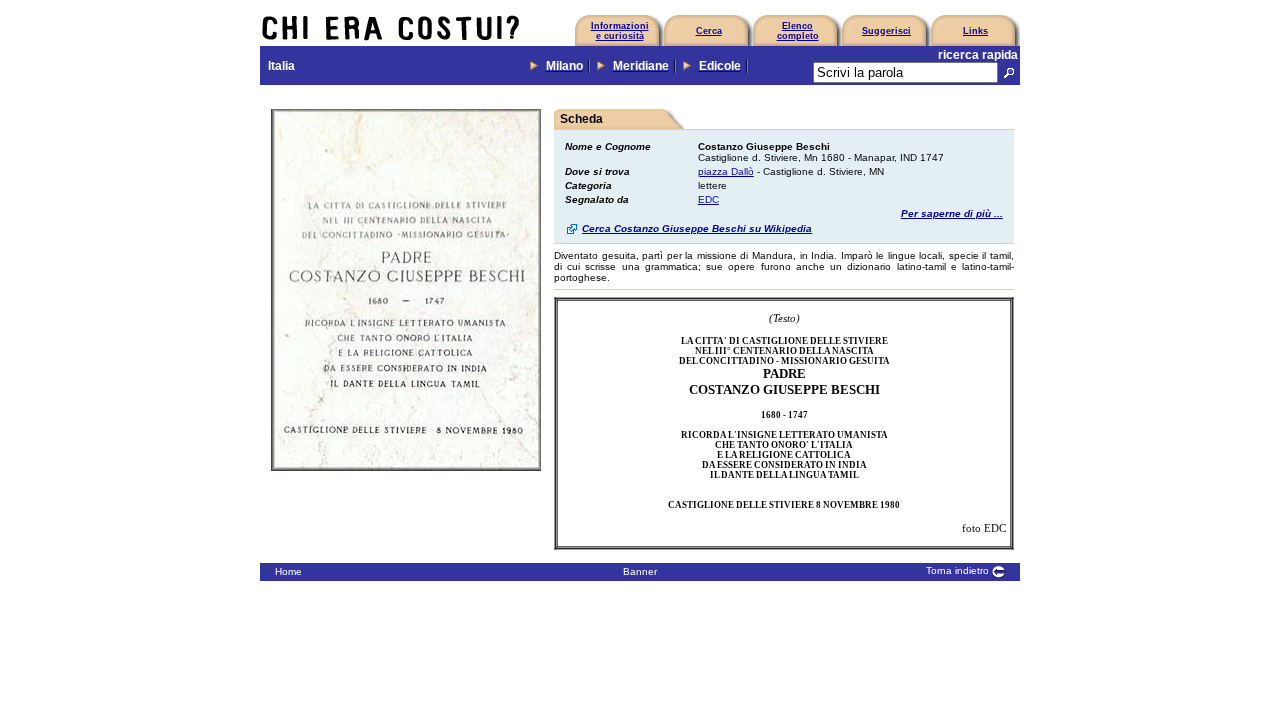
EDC (708, 199)
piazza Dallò (726, 171)
